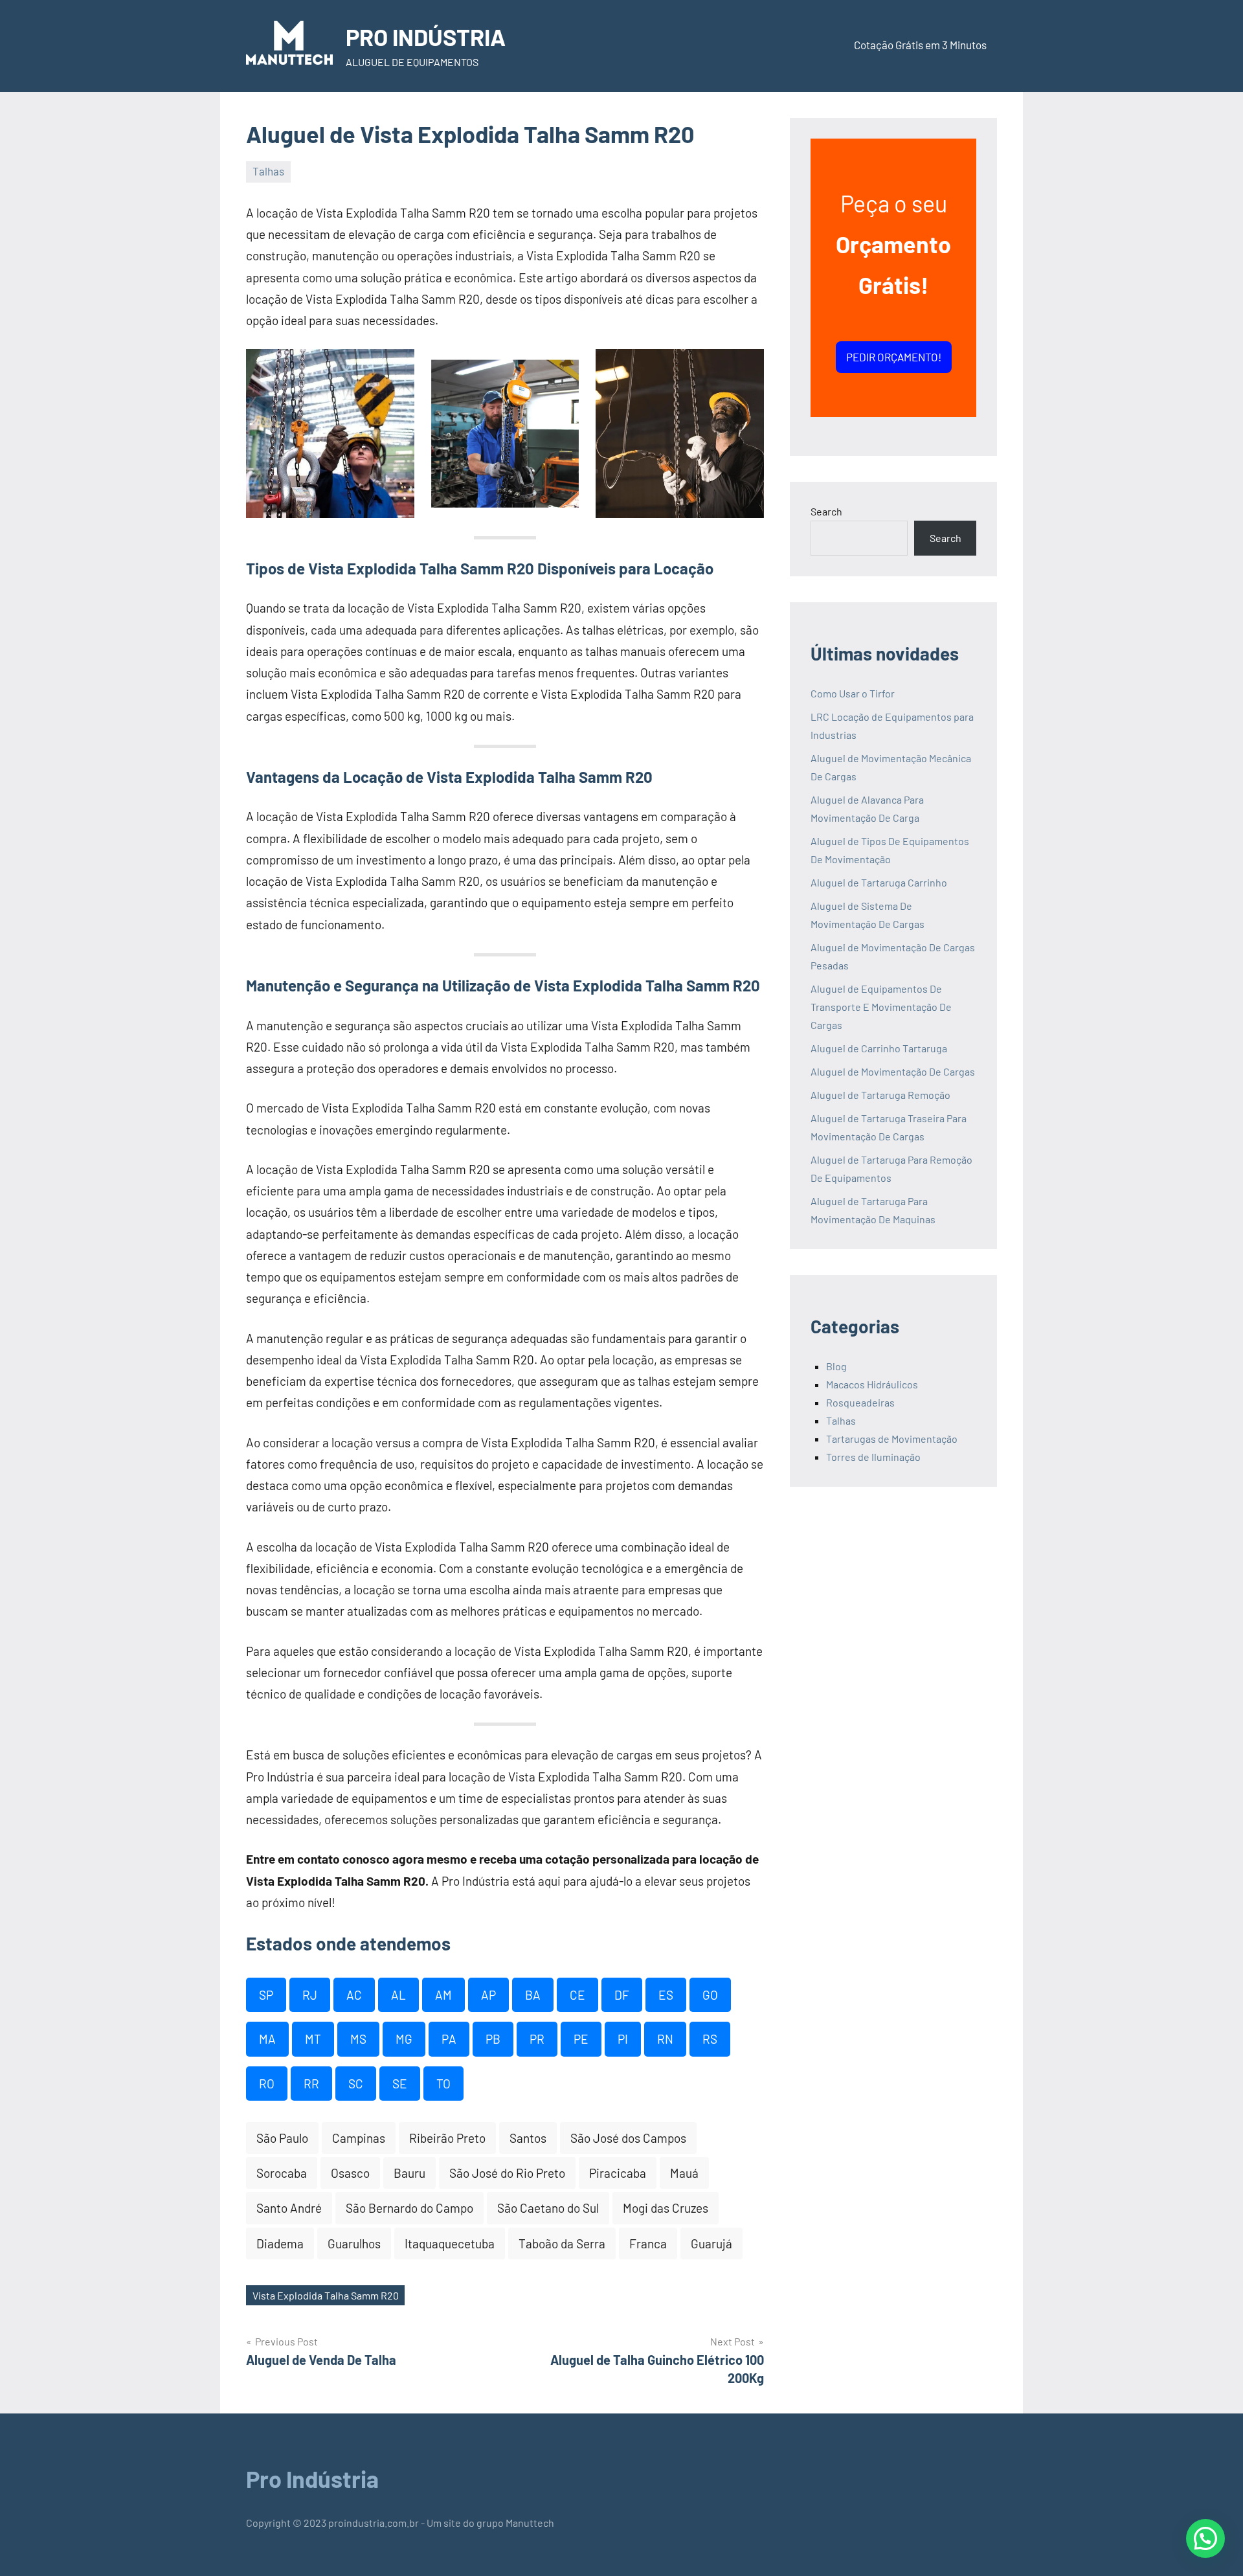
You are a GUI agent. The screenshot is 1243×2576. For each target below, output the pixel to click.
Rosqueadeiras (860, 1402)
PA (449, 2039)
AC (354, 1995)
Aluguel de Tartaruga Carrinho (879, 882)
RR (311, 2084)
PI (623, 2039)
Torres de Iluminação (873, 1457)
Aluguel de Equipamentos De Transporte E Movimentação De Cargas (881, 1007)
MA (267, 2039)
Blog (836, 1366)
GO (710, 1995)
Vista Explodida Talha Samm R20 (326, 2295)
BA (533, 1995)
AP (488, 1995)
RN (665, 2039)
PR (537, 2039)
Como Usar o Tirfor (853, 693)
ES (666, 1995)
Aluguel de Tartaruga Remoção (880, 1095)
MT (313, 2039)
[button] (1205, 2538)
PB (493, 2039)
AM (443, 1995)
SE (400, 2084)
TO (443, 2084)
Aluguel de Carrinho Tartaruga (879, 1048)
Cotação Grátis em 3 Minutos (920, 45)
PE (581, 2039)
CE (577, 1995)
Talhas (268, 171)
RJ (310, 1995)
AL (398, 1995)
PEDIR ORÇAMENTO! (894, 357)
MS (358, 2039)
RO (267, 2084)
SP (266, 1995)
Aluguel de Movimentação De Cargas (893, 1071)
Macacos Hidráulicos (872, 1384)
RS (710, 2039)
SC (356, 2084)
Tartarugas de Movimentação (892, 1439)
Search (826, 511)
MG (404, 2039)
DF (622, 1995)
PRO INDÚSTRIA (426, 37)
